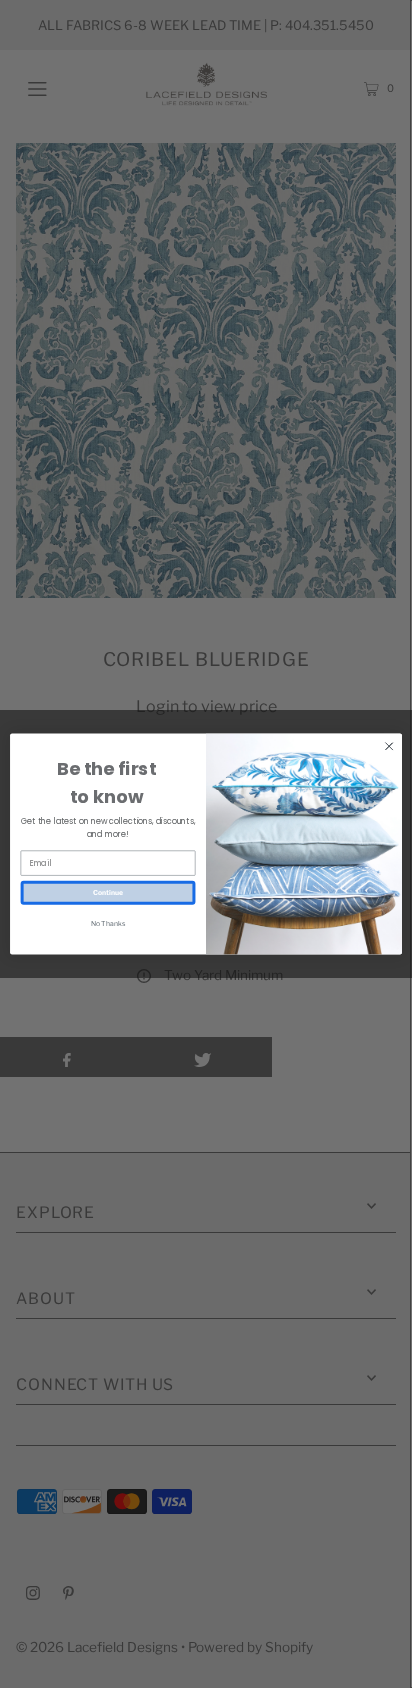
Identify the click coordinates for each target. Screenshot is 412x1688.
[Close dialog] (389, 746)
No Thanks (108, 923)
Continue (108, 892)
